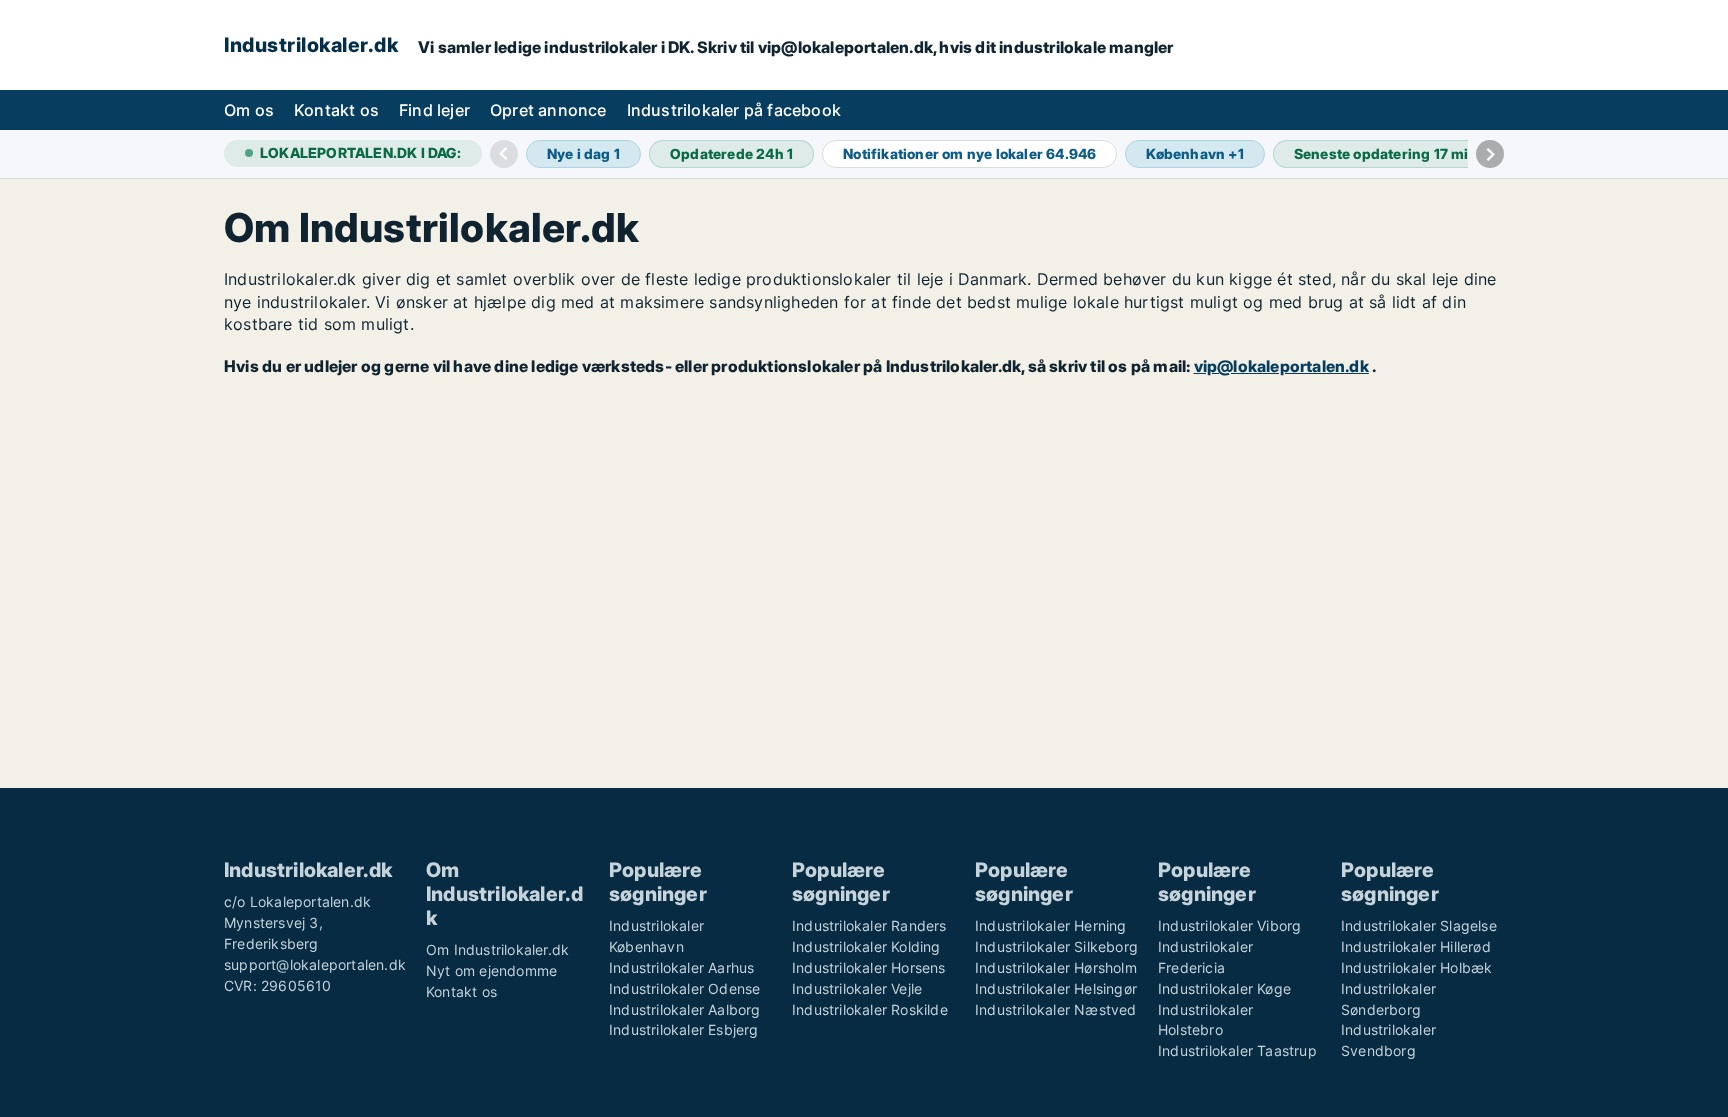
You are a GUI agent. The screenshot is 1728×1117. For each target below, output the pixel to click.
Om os (249, 110)
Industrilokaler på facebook (734, 110)
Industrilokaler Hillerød (1416, 946)
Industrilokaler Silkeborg (1056, 946)
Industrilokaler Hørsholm (1056, 967)
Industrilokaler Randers (869, 925)
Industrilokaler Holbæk (1416, 967)
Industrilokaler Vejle (857, 988)
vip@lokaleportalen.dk (1281, 366)
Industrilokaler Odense (684, 988)
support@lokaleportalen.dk (315, 964)
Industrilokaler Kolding (866, 946)
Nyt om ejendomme (491, 970)
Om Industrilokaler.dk (497, 949)
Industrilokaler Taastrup (1237, 1050)
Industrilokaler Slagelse (1419, 925)
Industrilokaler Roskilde (870, 1009)
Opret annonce (548, 110)
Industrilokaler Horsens (869, 967)
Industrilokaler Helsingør (1056, 988)
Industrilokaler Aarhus (681, 967)
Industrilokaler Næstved (1056, 1009)
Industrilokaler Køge (1224, 988)
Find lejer (434, 110)
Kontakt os (336, 110)
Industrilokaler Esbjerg (684, 1029)
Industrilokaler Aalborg (685, 1009)
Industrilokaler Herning (1051, 925)
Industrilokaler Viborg (1229, 925)
